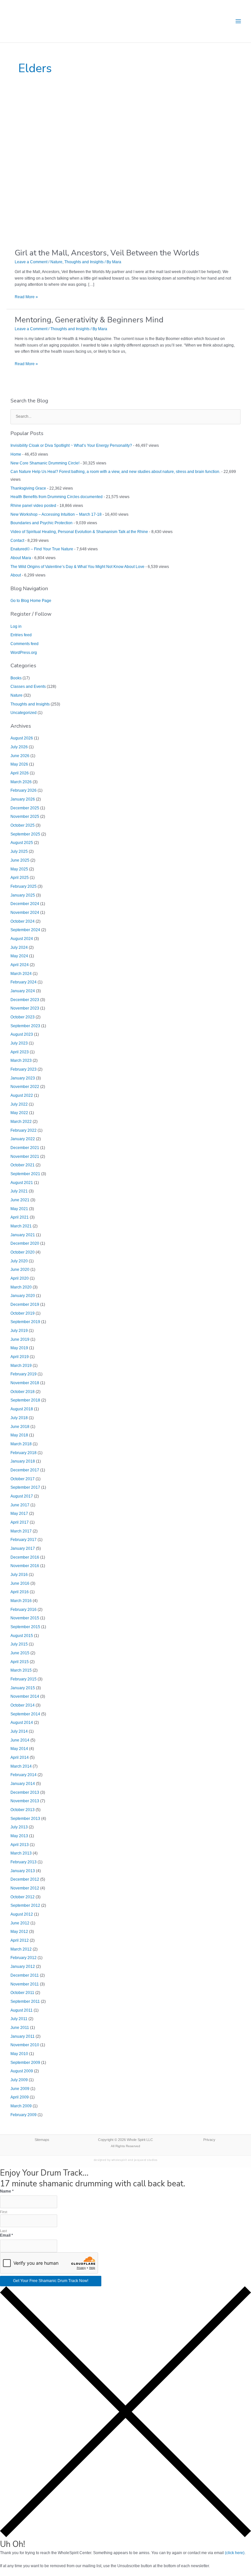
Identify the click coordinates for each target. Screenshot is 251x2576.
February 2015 (24, 1679)
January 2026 (23, 799)
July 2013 (19, 1827)
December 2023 (25, 1000)
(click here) (235, 2553)
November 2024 (25, 913)
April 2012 (20, 1940)
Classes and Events (28, 687)
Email (7, 2235)
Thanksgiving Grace (28, 488)
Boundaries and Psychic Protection (42, 523)
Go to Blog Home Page (31, 601)
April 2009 (20, 2097)
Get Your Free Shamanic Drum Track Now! (51, 2281)
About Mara (21, 558)
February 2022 (24, 1130)
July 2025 (19, 851)
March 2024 (21, 974)
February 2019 (24, 1374)
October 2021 (23, 1165)
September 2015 (25, 1627)
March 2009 (21, 2106)
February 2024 (24, 982)
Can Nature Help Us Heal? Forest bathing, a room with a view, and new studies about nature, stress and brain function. (115, 472)
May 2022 (19, 1113)
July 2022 (19, 1104)
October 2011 (22, 1993)
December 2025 (25, 808)
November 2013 (25, 1801)
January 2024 (23, 991)
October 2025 (23, 825)
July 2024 (19, 948)
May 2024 (19, 956)
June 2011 (20, 2028)
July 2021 (19, 1191)
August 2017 (22, 1496)
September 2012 (25, 1905)
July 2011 (19, 2019)
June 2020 (20, 1270)
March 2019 (21, 1366)
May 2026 (19, 764)
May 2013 (19, 1836)
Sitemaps (42, 2140)
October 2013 (23, 1810)
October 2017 (23, 1479)
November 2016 (25, 1566)
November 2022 (25, 1087)
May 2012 (19, 1932)
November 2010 (25, 2045)
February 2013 (24, 1862)
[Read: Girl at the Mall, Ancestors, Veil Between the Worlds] (113, 169)
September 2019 (25, 1322)
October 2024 (23, 921)
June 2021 (20, 1200)
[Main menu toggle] (238, 21)
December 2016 (25, 1557)
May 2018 (19, 1435)
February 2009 (24, 2115)
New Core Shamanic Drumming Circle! (45, 463)
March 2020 (21, 1287)
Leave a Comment (31, 262)
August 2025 (22, 843)
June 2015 (20, 1653)
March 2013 (21, 1853)
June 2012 (20, 1923)
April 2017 (20, 1522)
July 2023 (19, 1043)
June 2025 (20, 860)
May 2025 (19, 869)
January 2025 (23, 895)
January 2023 (23, 1078)
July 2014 (19, 1731)
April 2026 (20, 773)
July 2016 (19, 1575)
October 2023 (23, 1017)
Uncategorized (24, 713)
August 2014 (22, 1723)
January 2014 (23, 1784)
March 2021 (21, 1226)
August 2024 (22, 939)
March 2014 (21, 1766)
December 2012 (25, 1879)
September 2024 (25, 930)
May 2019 (19, 1348)
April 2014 (20, 1758)
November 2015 (25, 1618)
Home (16, 454)
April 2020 (20, 1278)
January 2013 (23, 1871)
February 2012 (24, 1958)
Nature (56, 262)
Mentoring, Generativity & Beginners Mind (89, 320)
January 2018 (23, 1461)
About (16, 575)
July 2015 (19, 1644)
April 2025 (20, 878)
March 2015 (21, 1670)
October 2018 (23, 1392)
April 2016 (20, 1592)
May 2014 (19, 1749)
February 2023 (24, 1069)
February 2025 (24, 886)
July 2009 (19, 2080)
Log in (16, 626)
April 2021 (20, 1217)
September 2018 (25, 1400)
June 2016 (20, 1583)
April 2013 (20, 1845)
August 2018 (22, 1409)
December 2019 (25, 1304)
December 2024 (25, 904)
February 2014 (24, 1775)
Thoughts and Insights (84, 262)
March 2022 (21, 1122)
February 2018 (24, 1453)
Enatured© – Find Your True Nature (42, 549)
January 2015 (23, 1688)
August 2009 (22, 2071)
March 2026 (21, 782)
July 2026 (19, 747)
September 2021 (25, 1174)
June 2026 (20, 756)
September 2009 (25, 2063)
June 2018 (20, 1427)
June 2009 (20, 2089)
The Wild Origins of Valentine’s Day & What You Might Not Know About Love (77, 567)
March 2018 (21, 1444)
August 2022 (22, 1095)
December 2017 (25, 1470)
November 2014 (25, 1696)
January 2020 (23, 1296)
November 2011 (25, 1984)
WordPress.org (24, 653)
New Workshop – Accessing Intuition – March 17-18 (56, 514)
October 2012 (23, 1897)
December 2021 (25, 1148)
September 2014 (25, 1714)
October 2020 (23, 1252)
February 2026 (24, 790)
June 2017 (20, 1505)
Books (16, 678)
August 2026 (22, 738)
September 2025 (25, 834)
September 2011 (25, 2001)
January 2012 (23, 1967)
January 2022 (23, 1139)
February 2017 (24, 1540)
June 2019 (20, 1339)
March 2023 (21, 1061)
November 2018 (25, 1383)
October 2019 (23, 1313)
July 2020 (19, 1261)
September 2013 (25, 1819)
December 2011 (25, 1975)
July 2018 (19, 1418)
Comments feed (25, 644)
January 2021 (23, 1235)
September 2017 (25, 1487)
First (4, 2212)
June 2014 (20, 1740)
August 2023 (22, 1034)
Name (7, 2191)
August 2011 (22, 2010)
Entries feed (21, 635)
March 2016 (21, 1601)
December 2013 (25, 1792)
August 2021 (22, 1183)
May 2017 (19, 1514)
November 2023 (25, 1008)
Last (3, 2231)
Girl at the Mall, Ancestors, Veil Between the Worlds (107, 253)
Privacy (209, 2140)
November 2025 (25, 817)
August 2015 (22, 1636)
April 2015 (20, 1662)
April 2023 (20, 1052)
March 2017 (21, 1531)
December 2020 (25, 1243)
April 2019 (20, 1357)
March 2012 (21, 1949)
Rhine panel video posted (33, 506)
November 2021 (25, 1157)
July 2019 (19, 1331)
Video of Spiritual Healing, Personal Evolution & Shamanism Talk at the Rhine (79, 532)
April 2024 (20, 965)
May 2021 (19, 1209)
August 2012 (22, 1914)
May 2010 (19, 2054)
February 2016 (24, 1610)
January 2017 (23, 1548)
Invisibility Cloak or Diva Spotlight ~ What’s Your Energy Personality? (71, 446)
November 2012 (25, 1888)
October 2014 (23, 1705)
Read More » (26, 297)
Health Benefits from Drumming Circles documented (57, 497)
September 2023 (25, 1026)
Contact (17, 541)
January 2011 (23, 2036)
